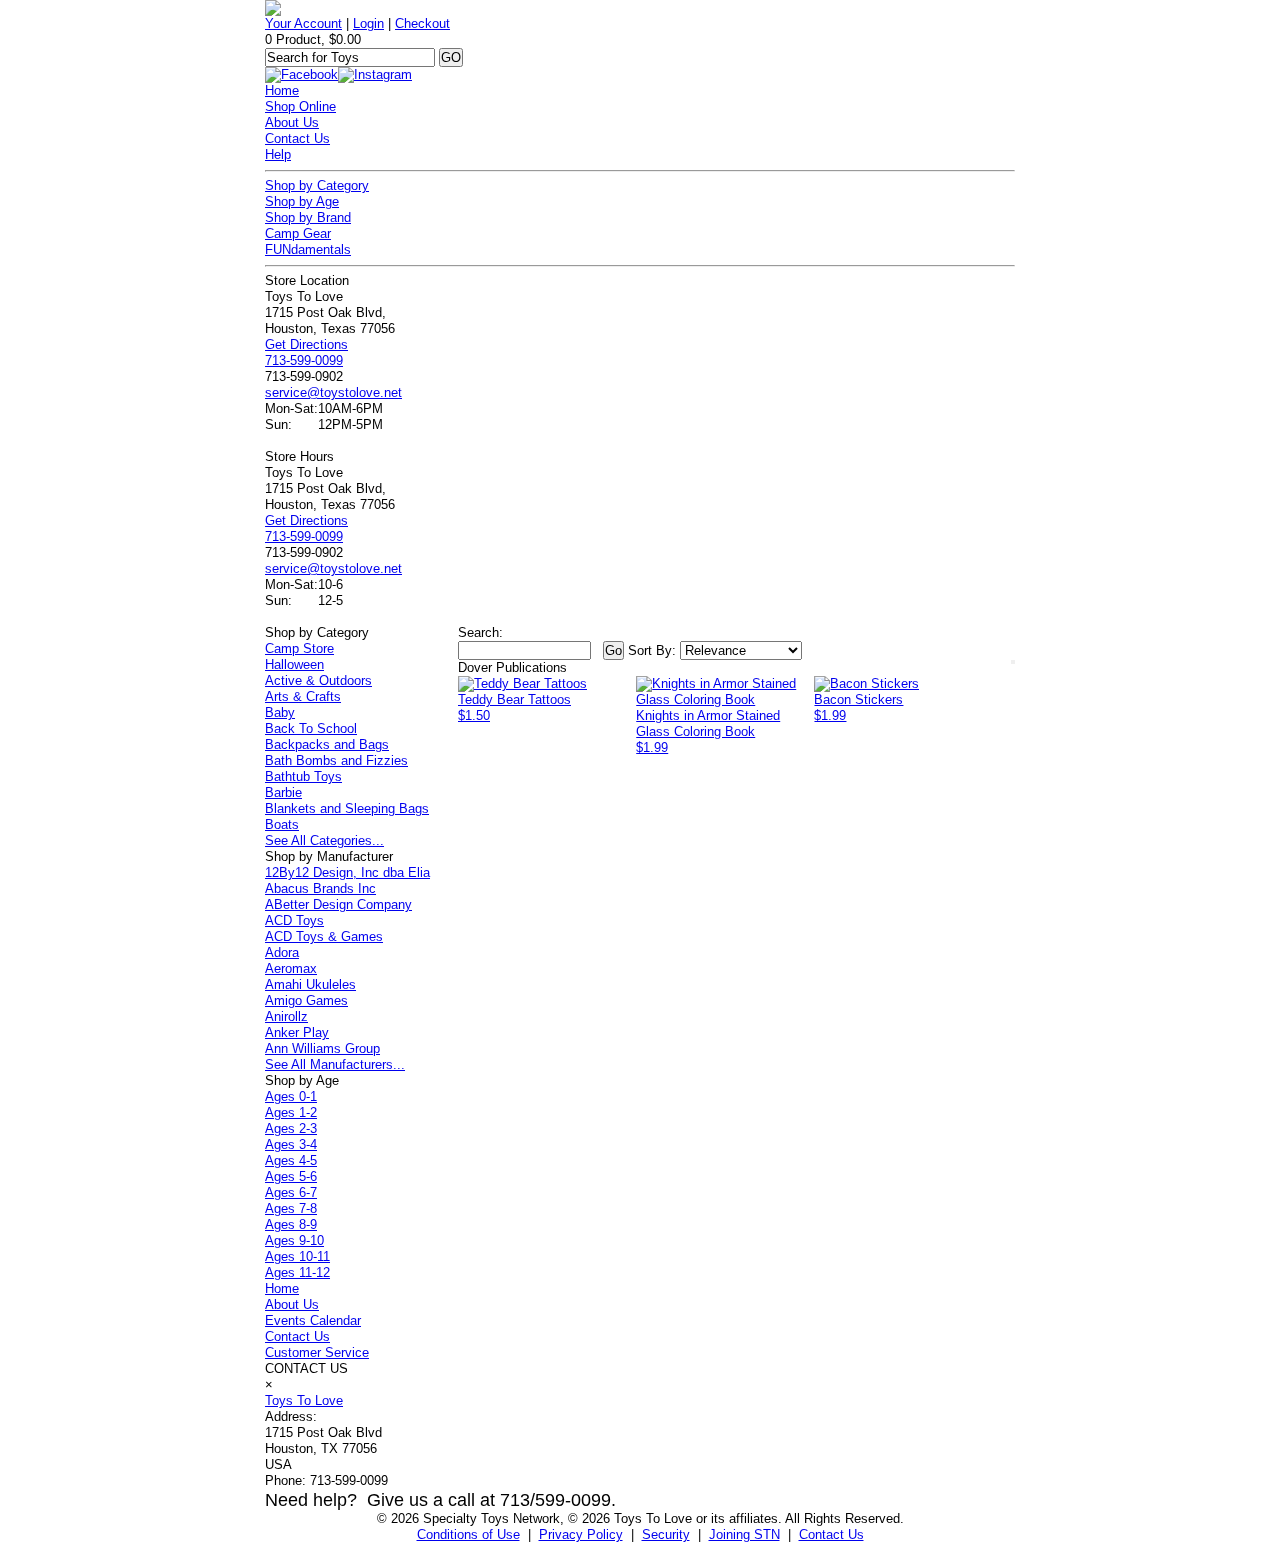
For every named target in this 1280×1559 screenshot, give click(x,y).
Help (278, 154)
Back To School (311, 728)
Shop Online (300, 106)
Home (282, 90)
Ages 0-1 (291, 1096)
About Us (292, 122)
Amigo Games (306, 1000)
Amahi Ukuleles (310, 984)
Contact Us (297, 138)
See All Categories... (324, 840)
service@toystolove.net (333, 392)
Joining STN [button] (744, 1534)
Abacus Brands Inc (320, 888)
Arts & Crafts (303, 696)
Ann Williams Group (322, 1048)
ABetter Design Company (338, 904)
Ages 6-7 (291, 1192)
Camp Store (299, 648)
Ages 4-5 (291, 1160)
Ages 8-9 (291, 1224)
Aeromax (291, 968)
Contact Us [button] (831, 1534)
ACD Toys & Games (324, 936)
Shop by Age (302, 201)
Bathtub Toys (303, 776)
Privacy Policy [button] (581, 1534)
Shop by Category (317, 185)
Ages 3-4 (291, 1144)
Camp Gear (298, 233)
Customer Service (317, 1352)
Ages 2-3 (291, 1128)
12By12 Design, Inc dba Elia (347, 872)
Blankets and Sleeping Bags (347, 808)
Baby (280, 712)
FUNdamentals (308, 249)
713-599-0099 (304, 360)
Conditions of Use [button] (468, 1534)
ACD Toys (294, 920)
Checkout (422, 23)
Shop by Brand (308, 217)
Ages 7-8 (291, 1208)
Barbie (283, 792)
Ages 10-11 (297, 1256)
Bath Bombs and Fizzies (336, 760)
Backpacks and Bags (327, 744)
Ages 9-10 (294, 1240)
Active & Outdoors (318, 680)
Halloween (294, 664)
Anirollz (286, 1016)
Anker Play (297, 1032)
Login (368, 23)
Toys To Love (304, 1400)
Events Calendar (313, 1320)
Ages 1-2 (291, 1112)
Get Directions (306, 344)
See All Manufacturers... (335, 1064)
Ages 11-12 (297, 1272)
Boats (282, 824)
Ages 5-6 (291, 1176)
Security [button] (666, 1534)
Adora (282, 952)
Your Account (303, 23)
